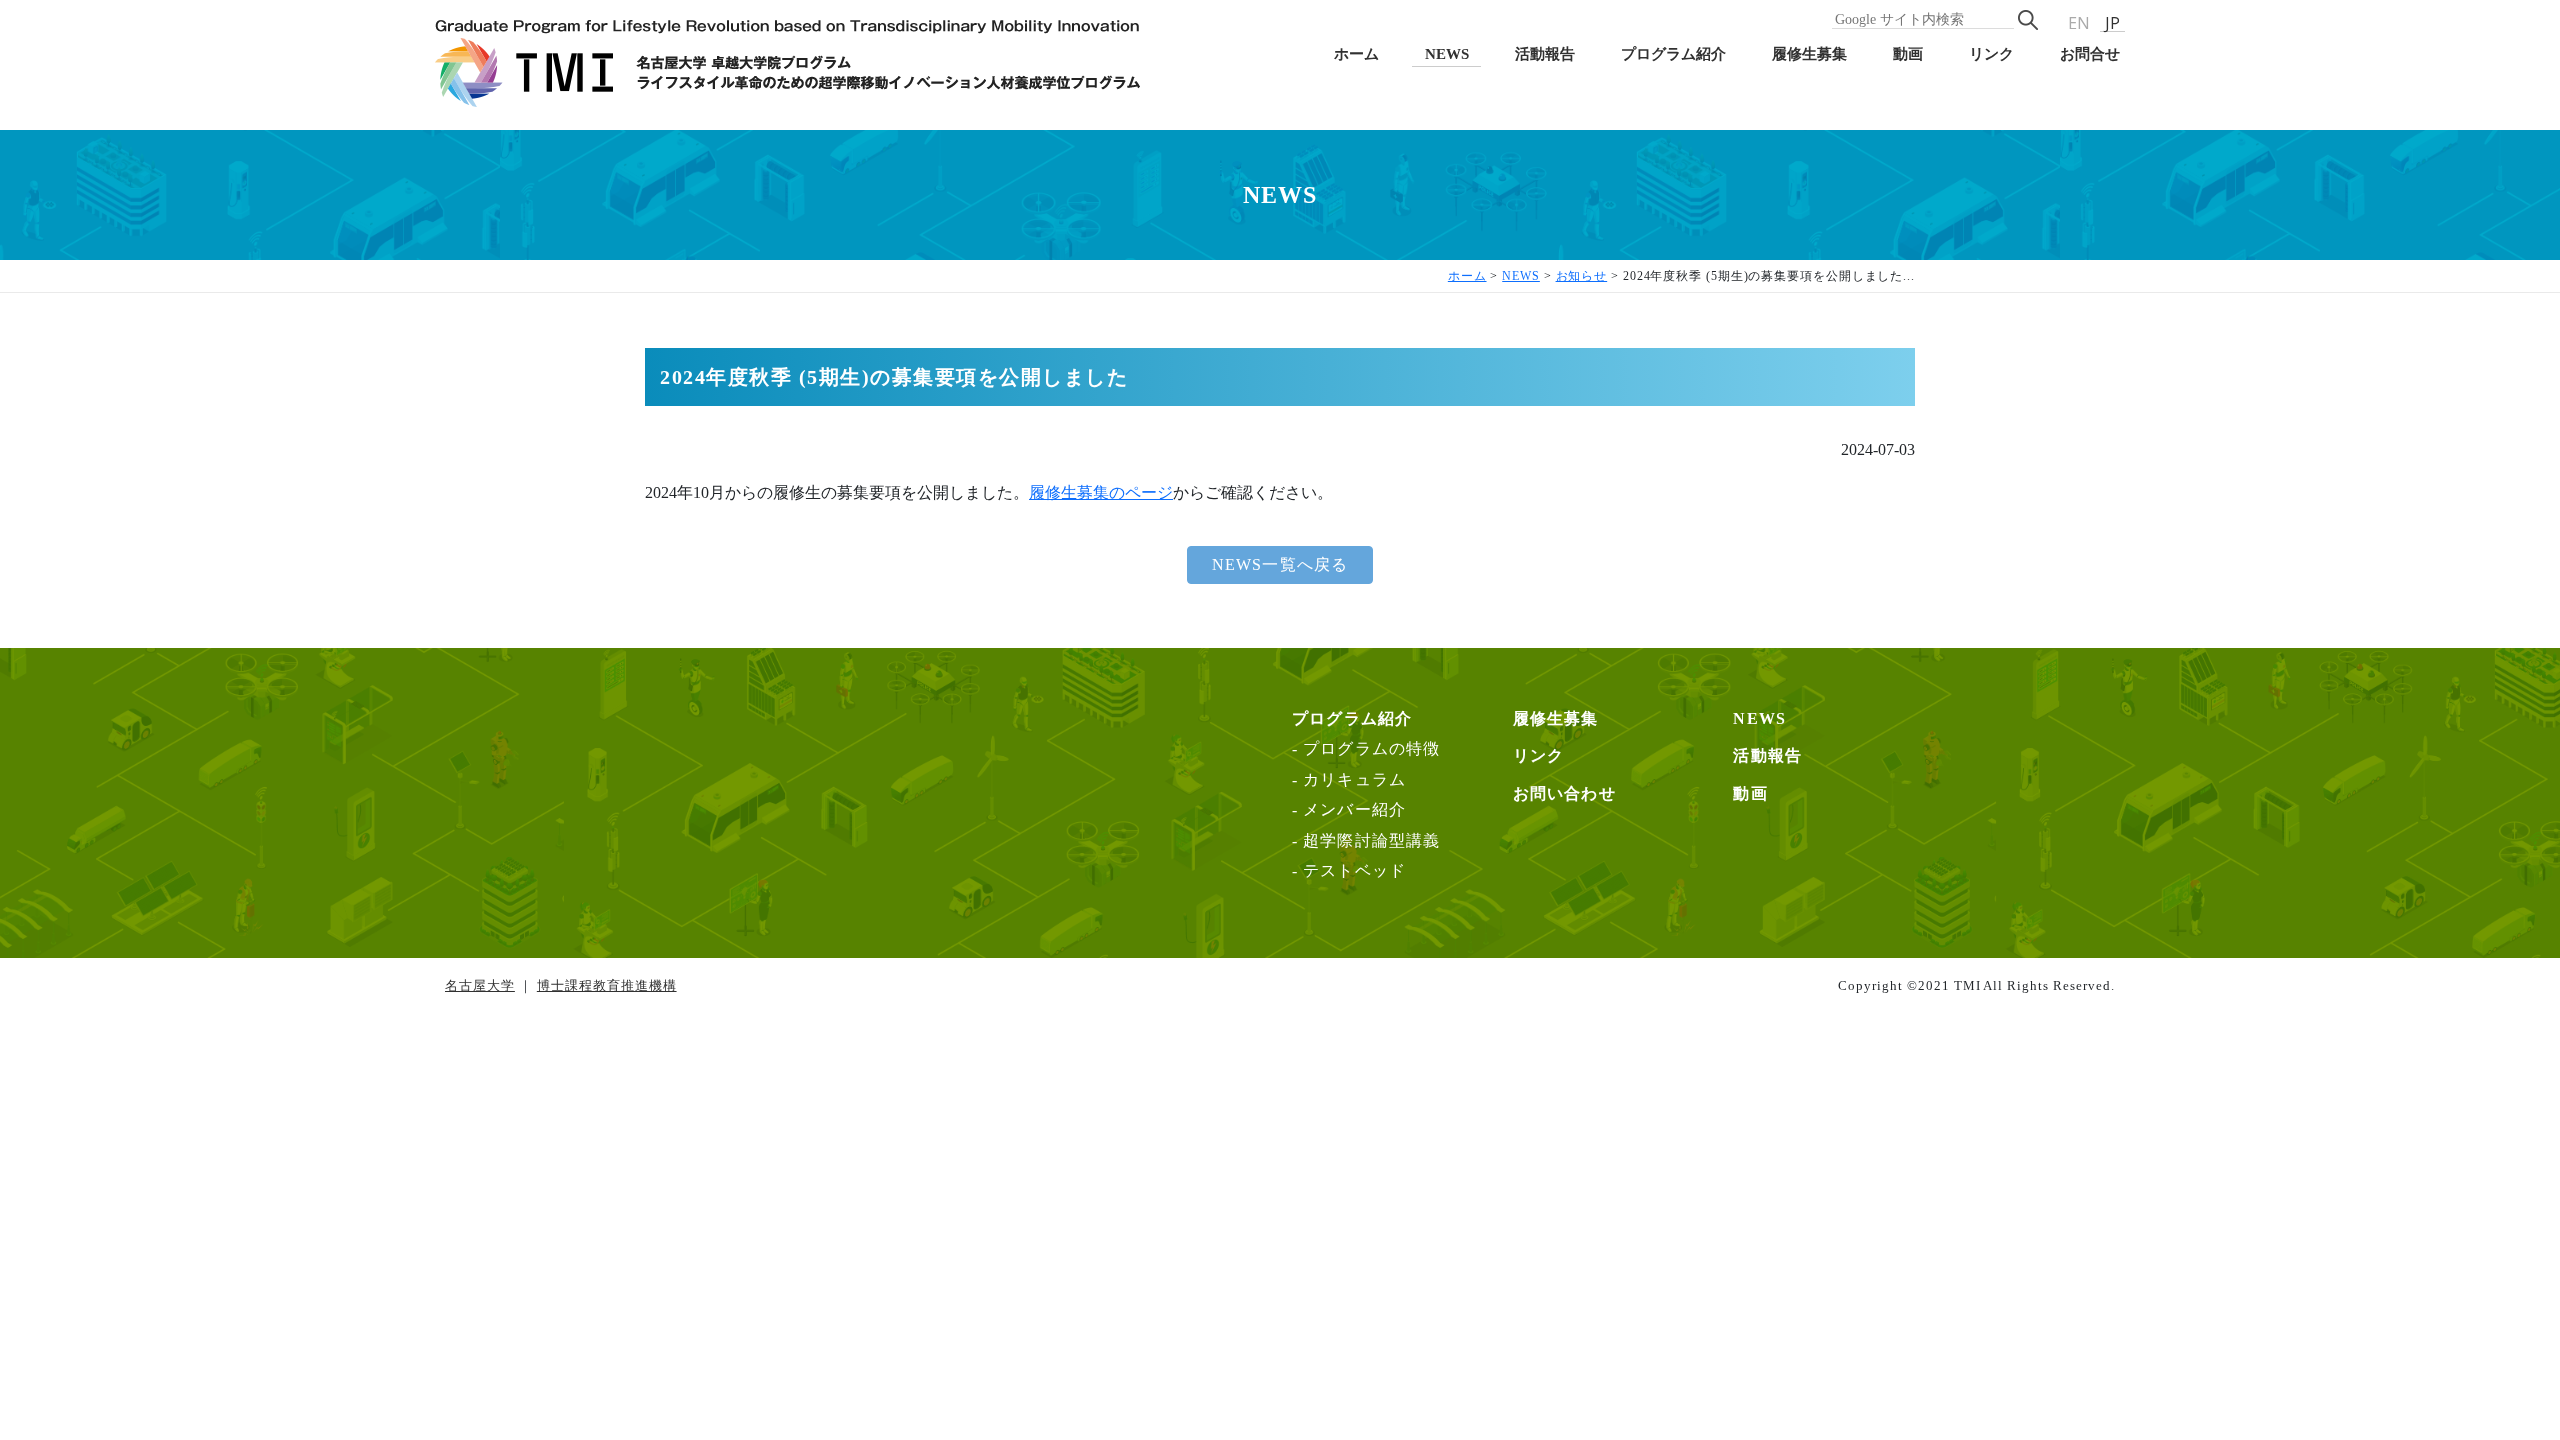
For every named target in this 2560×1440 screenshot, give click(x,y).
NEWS (1447, 54)
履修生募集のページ (1101, 492)
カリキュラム (1354, 779)
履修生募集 (1809, 54)
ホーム (1356, 54)
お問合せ (2090, 54)
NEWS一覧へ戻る (1280, 564)
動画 (1908, 54)
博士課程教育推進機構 (607, 985)
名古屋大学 (480, 985)
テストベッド (1354, 870)
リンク (1991, 54)
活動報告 (1545, 54)
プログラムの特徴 (1372, 748)
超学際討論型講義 (1372, 840)
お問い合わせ (1564, 793)
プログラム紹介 (1673, 54)
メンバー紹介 (1354, 809)
